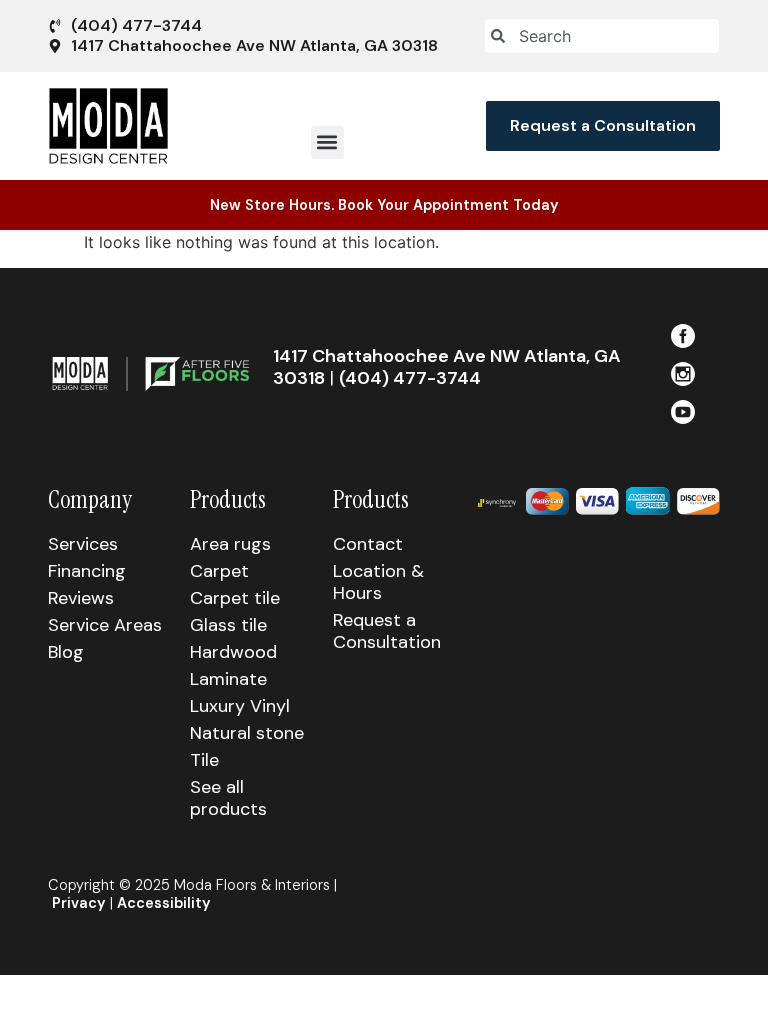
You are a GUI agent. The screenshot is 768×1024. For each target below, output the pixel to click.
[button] (327, 142)
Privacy (79, 903)
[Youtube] (683, 412)
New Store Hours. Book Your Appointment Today (384, 205)
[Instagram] (683, 374)
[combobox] (602, 36)
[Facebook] (683, 335)
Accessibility (164, 903)
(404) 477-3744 (410, 378)
